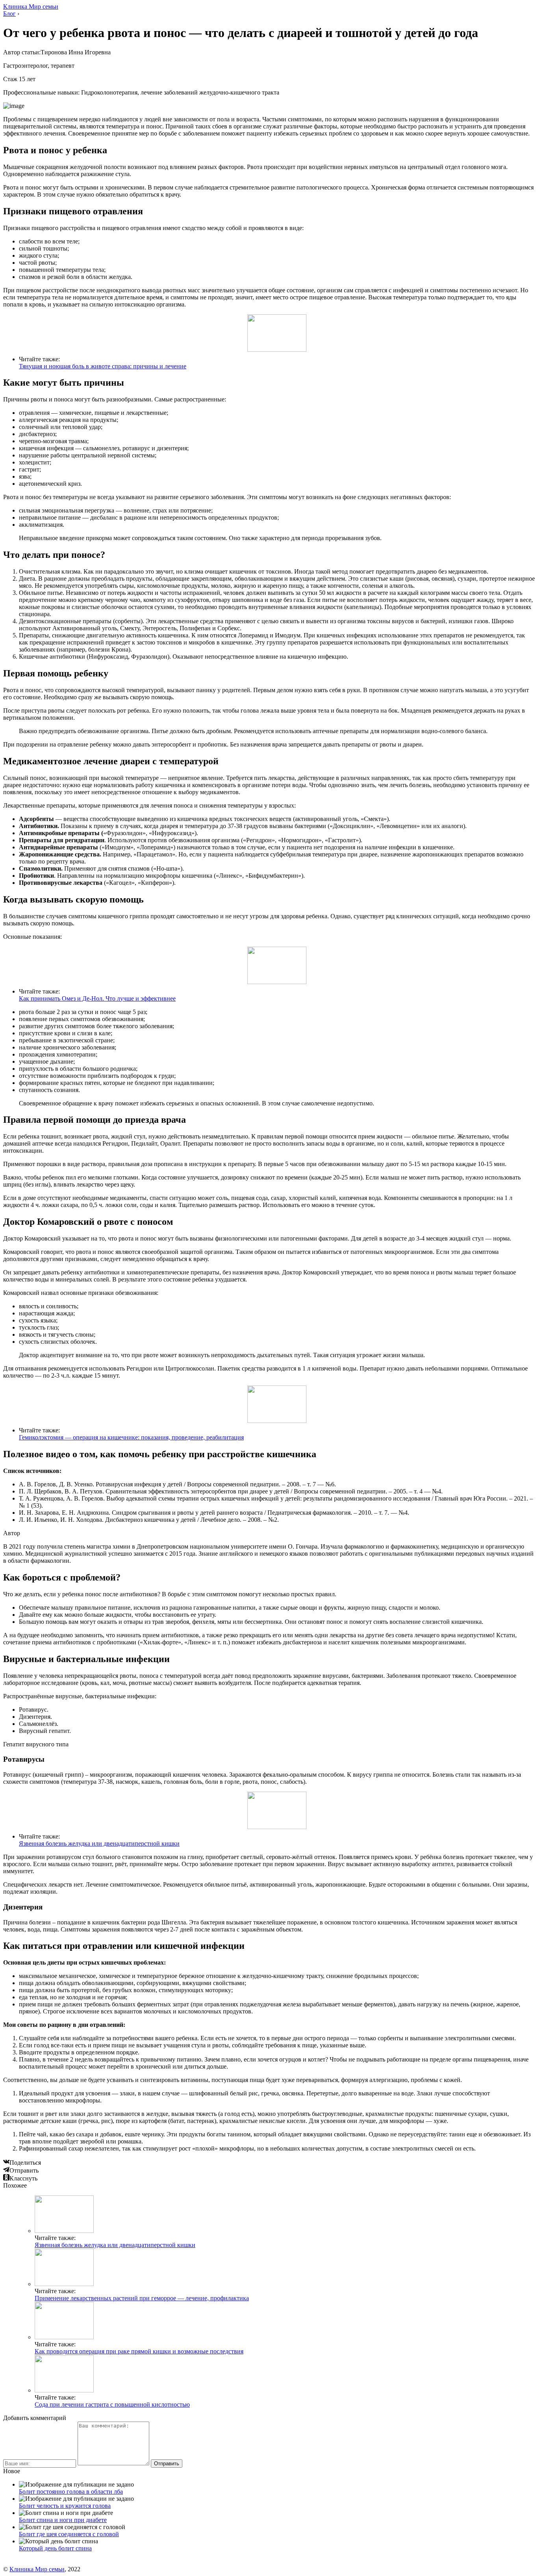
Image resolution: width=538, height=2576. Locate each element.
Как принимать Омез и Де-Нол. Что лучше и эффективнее (97, 998)
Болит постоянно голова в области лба (71, 2491)
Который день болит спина (55, 2548)
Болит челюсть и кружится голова (65, 2506)
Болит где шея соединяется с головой (69, 2534)
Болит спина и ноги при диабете (63, 2520)
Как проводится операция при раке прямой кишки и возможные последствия (139, 2351)
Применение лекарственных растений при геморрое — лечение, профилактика (142, 2298)
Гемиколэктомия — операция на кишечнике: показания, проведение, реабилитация (131, 1437)
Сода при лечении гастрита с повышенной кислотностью (112, 2404)
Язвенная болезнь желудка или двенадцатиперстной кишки (99, 1843)
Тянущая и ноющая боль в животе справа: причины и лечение (103, 366)
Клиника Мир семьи (31, 7)
